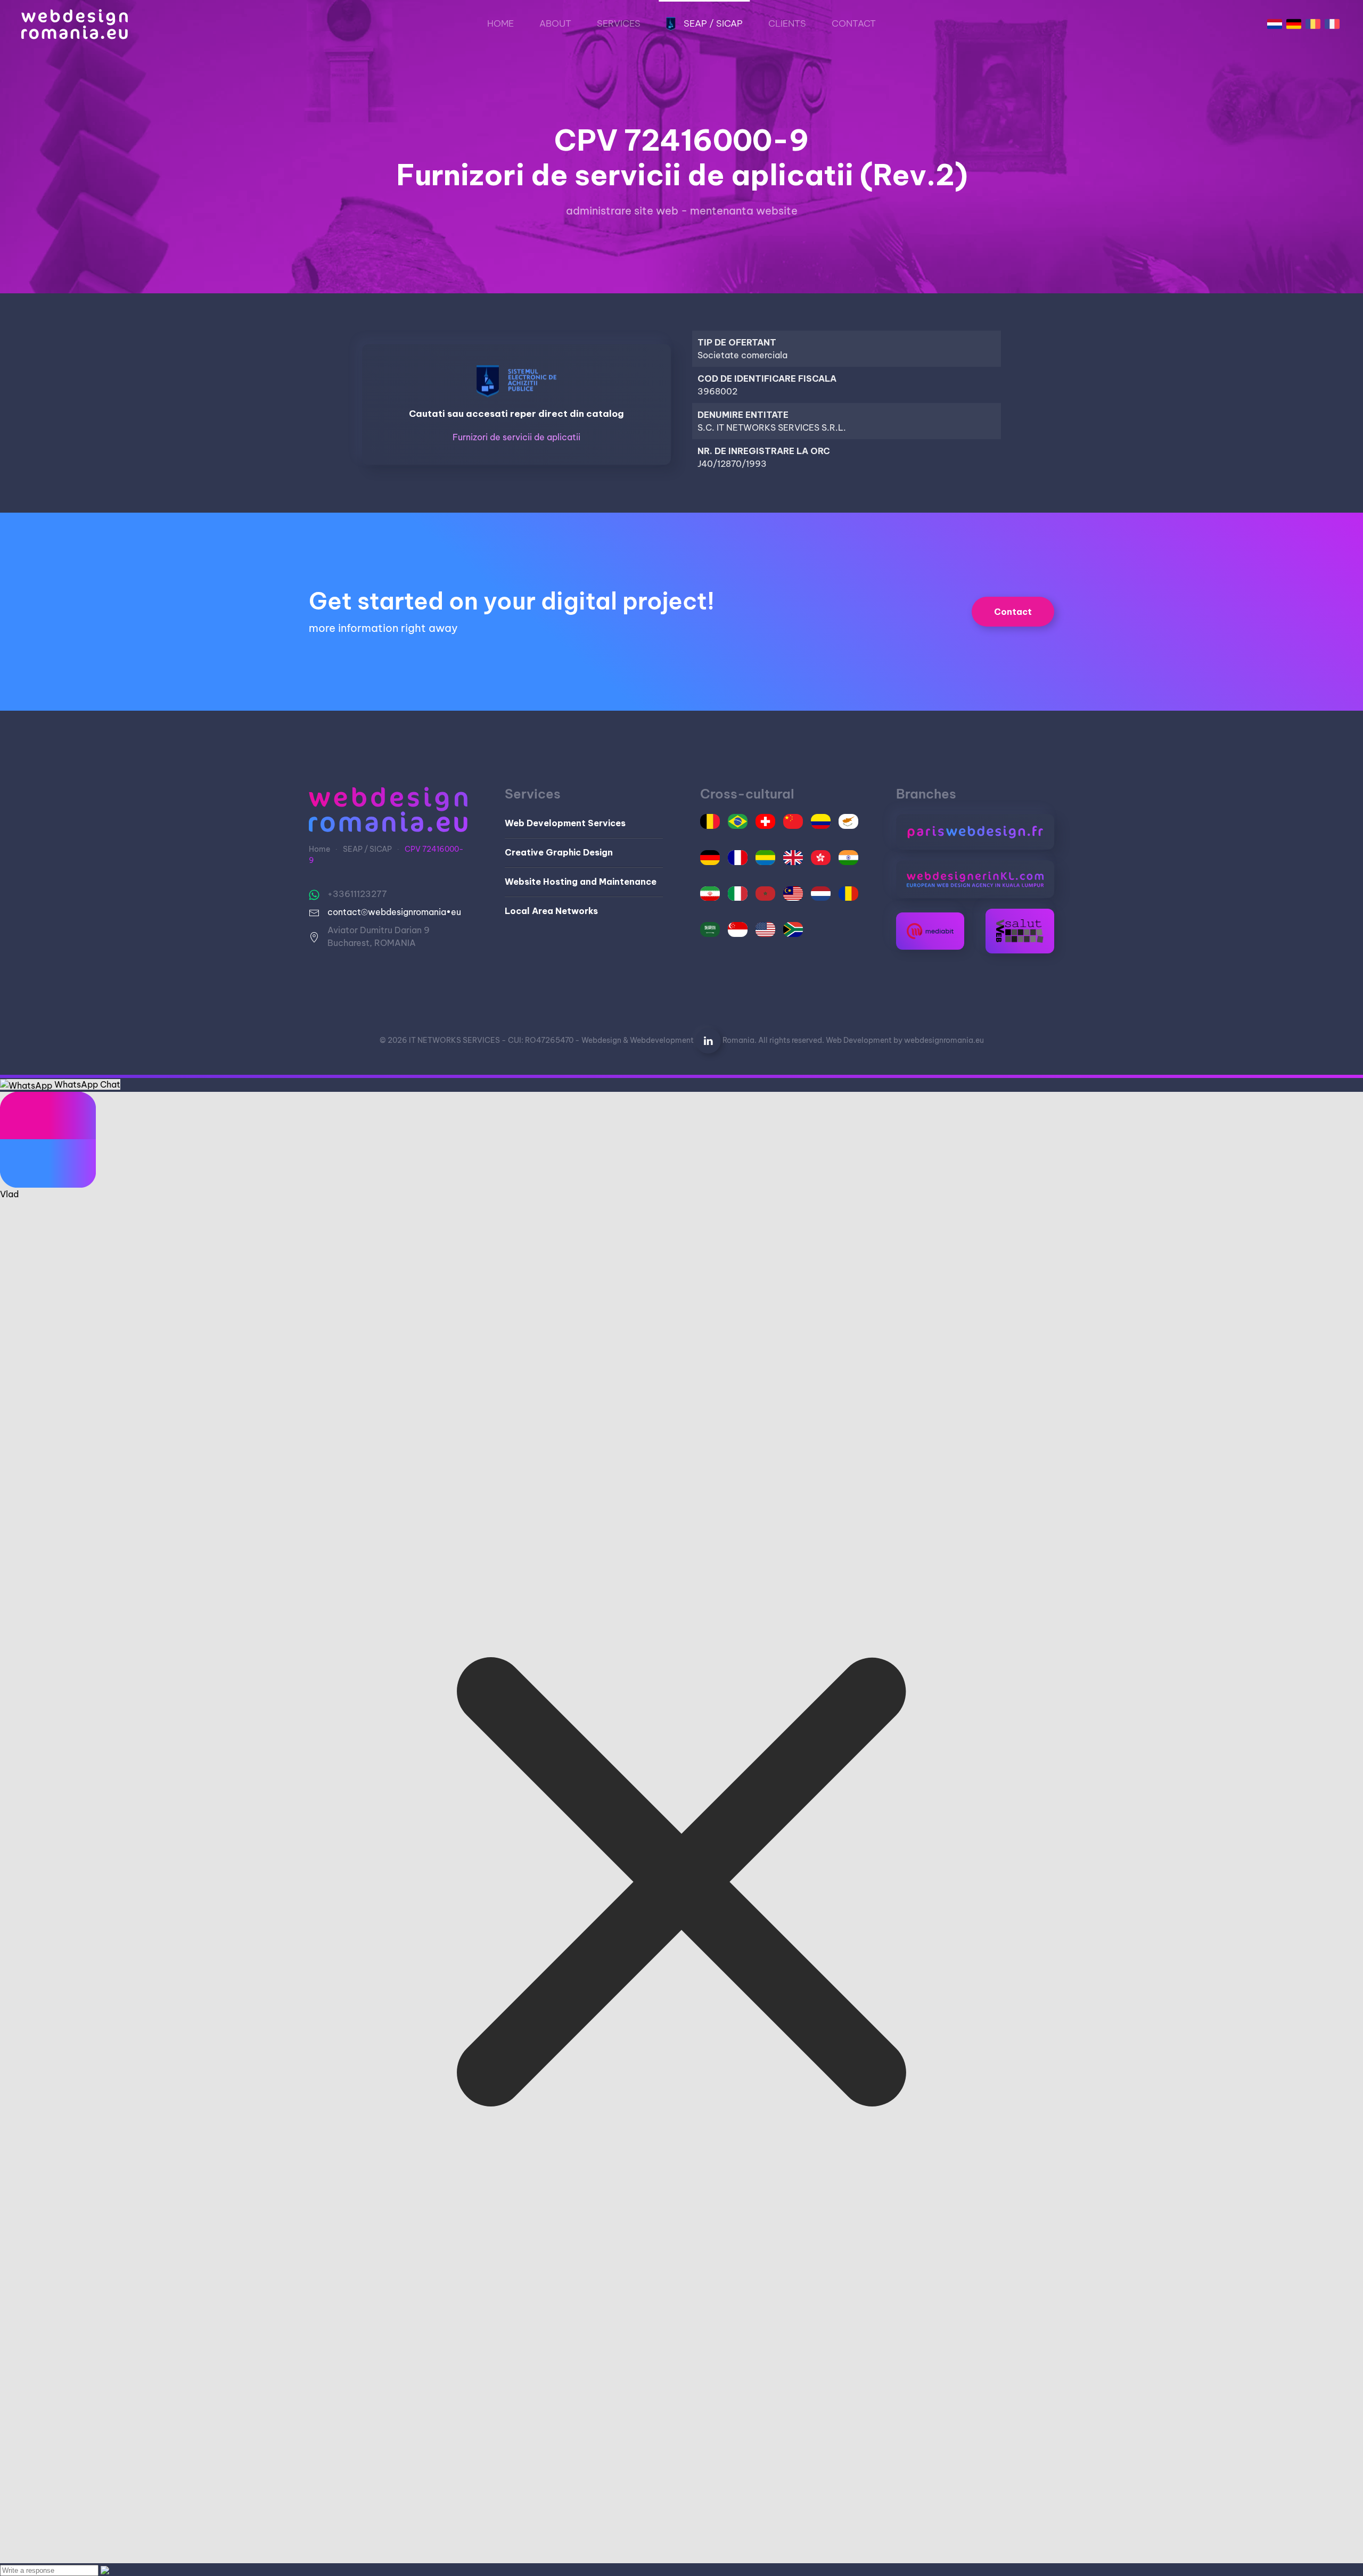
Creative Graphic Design (559, 852)
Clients (787, 23)
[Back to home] (75, 24)
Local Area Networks (551, 911)
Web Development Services (565, 823)
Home (500, 23)
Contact (854, 23)
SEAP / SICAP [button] (713, 23)
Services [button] (619, 23)
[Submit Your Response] (105, 2570)
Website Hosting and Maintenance (581, 882)
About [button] (555, 23)
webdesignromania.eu (944, 1040)
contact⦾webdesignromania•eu (394, 912)
